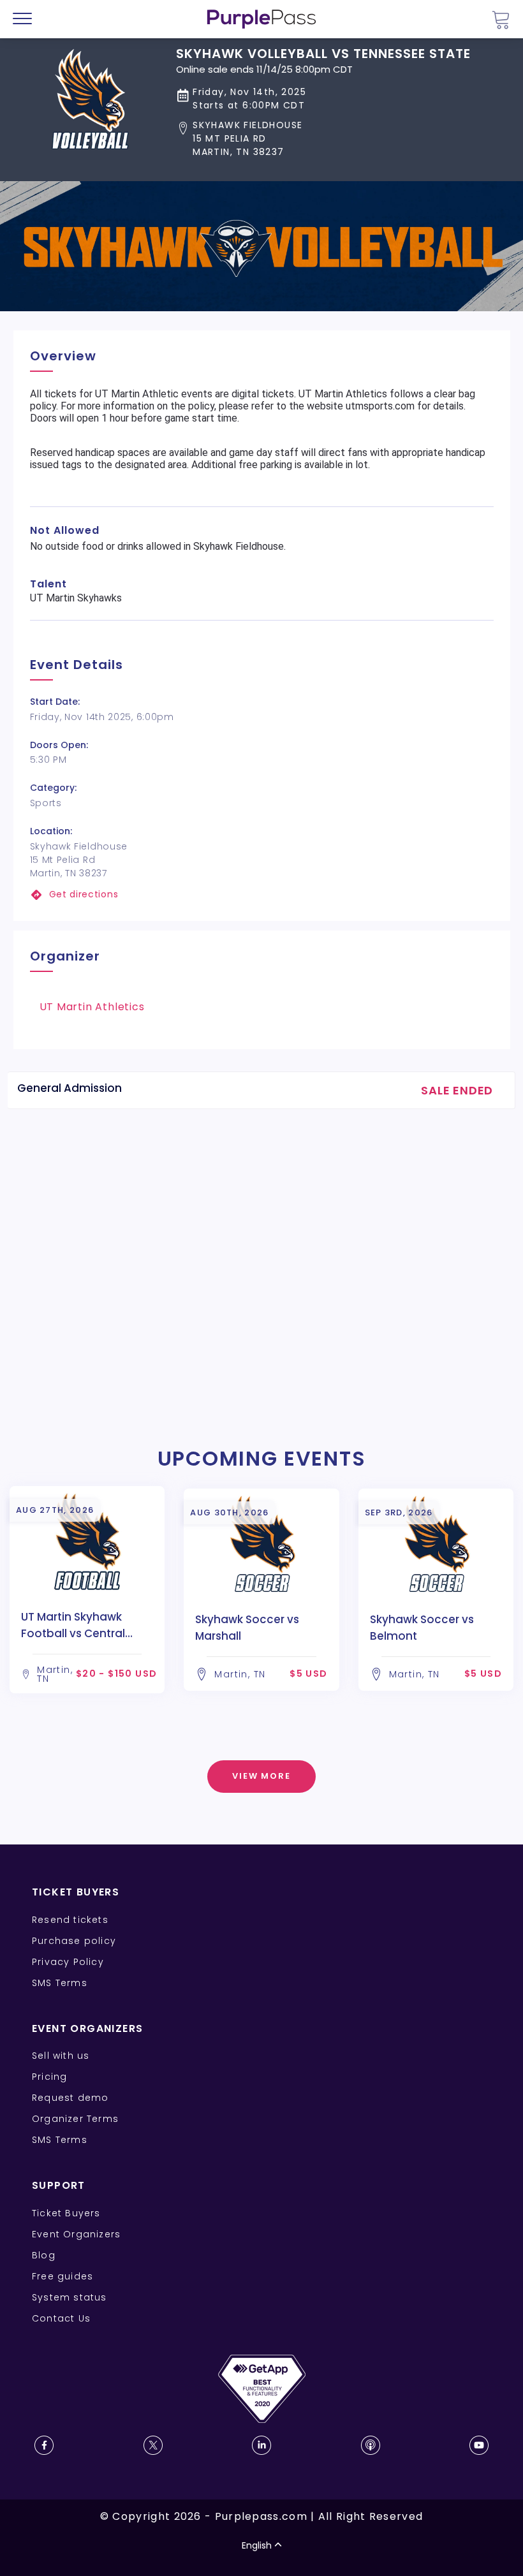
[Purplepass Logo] (261, 19)
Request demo (70, 2098)
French (48, 2501)
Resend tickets (70, 1920)
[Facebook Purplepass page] (44, 2445)
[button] (323, 139)
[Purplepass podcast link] (371, 2445)
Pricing (49, 2077)
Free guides (63, 2276)
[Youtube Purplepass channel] (479, 2445)
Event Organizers (76, 2234)
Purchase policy (74, 1941)
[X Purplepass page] (153, 2445)
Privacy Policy (68, 1962)
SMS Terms (60, 1983)
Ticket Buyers (66, 2213)
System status (70, 2297)
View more (262, 1776)
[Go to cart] (501, 19)
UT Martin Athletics (92, 1007)
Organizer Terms (75, 2119)
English (257, 2545)
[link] (262, 894)
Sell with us (61, 2056)
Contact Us (61, 2318)
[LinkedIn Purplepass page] (261, 2445)
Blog (44, 2255)
